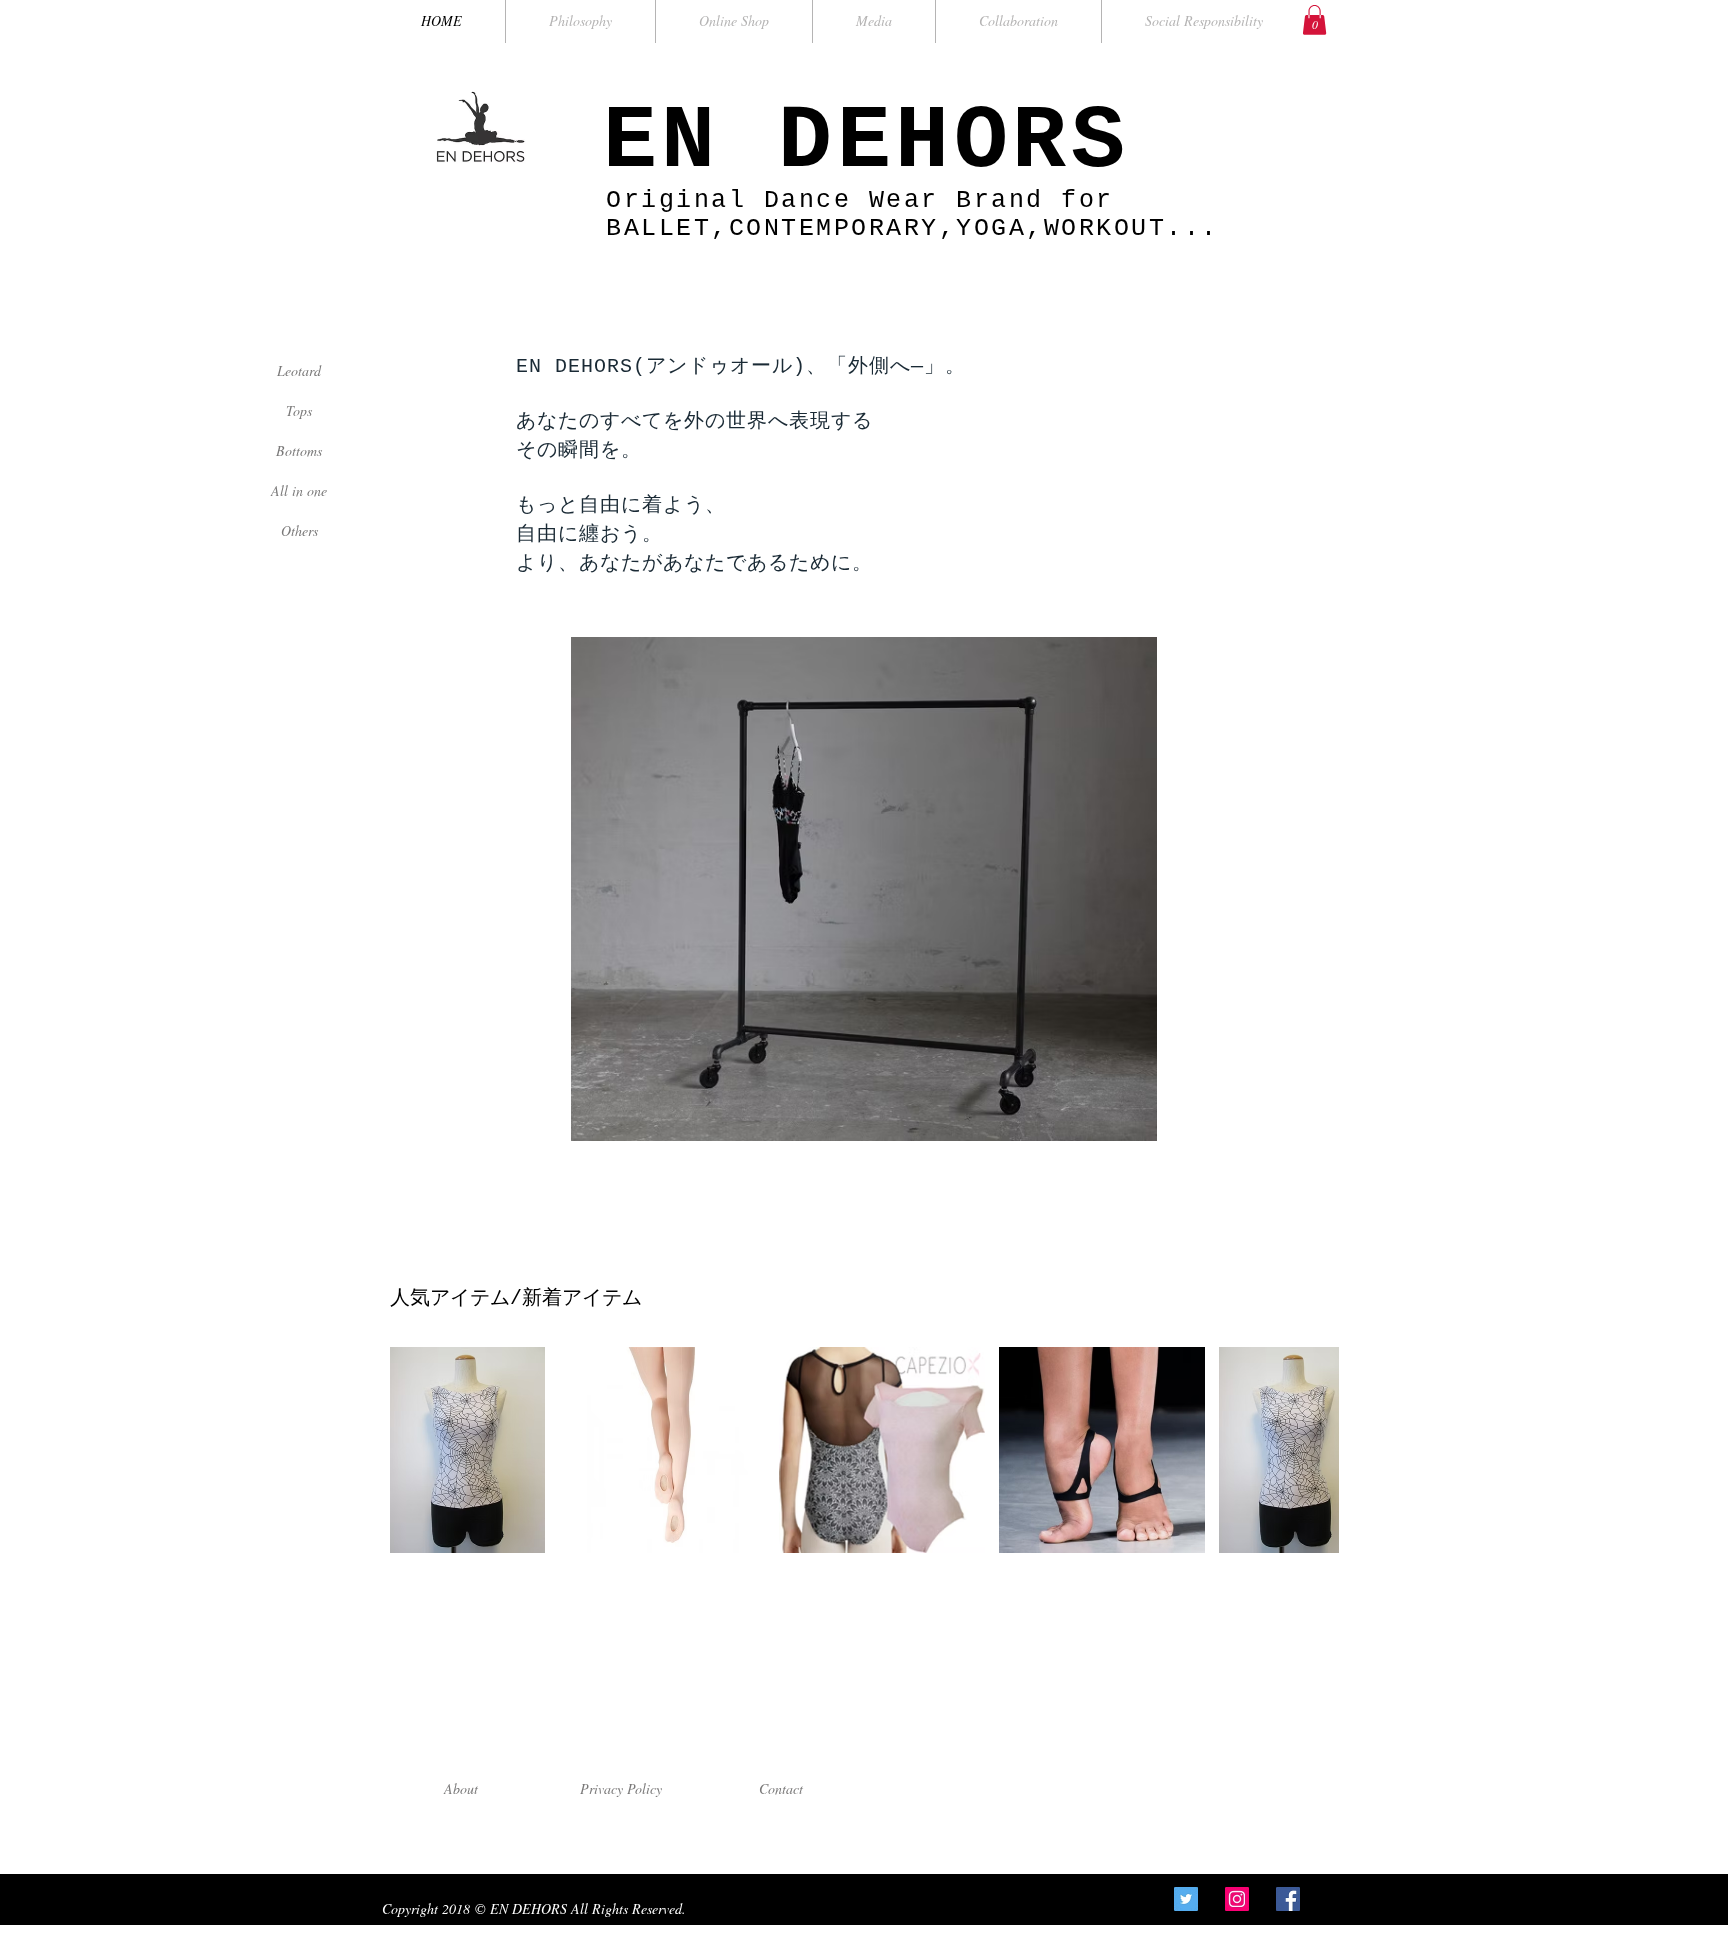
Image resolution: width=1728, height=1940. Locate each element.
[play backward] (415, 1450)
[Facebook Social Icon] (1288, 1899)
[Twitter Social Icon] (1186, 1899)
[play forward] (1314, 1450)
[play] (1115, 1123)
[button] (1314, 20)
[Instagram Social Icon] (1237, 1899)
